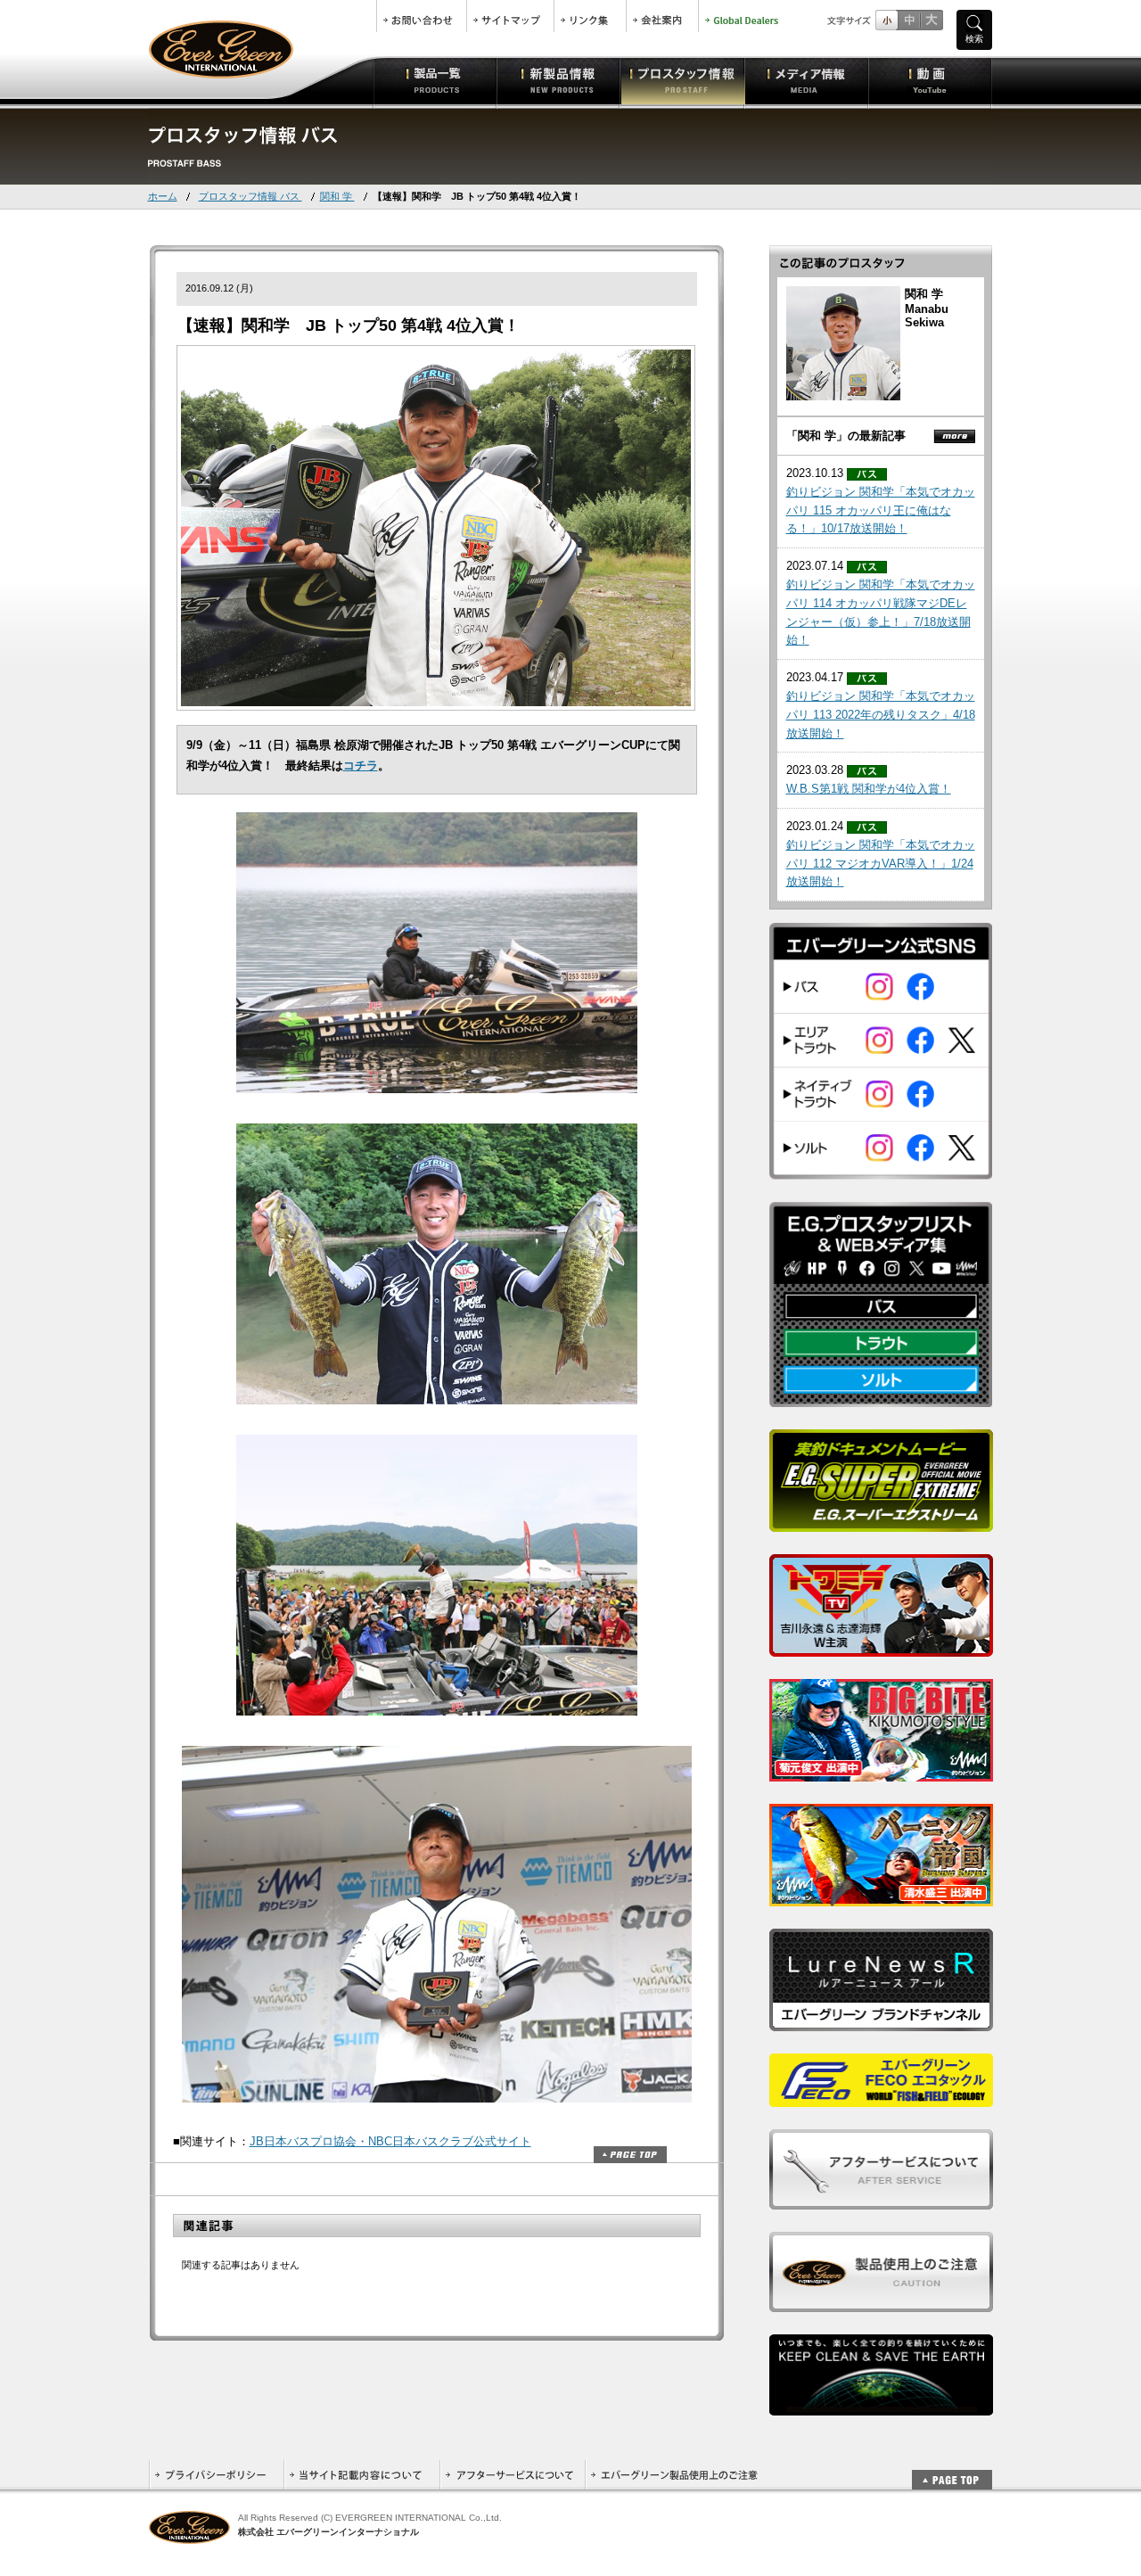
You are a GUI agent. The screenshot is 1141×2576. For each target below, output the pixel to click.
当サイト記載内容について (361, 2475)
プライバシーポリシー (216, 2475)
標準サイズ (887, 20)
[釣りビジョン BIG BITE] (881, 1772)
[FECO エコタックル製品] (881, 2098)
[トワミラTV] (881, 1647)
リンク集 (590, 16)
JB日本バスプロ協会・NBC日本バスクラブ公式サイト (390, 2141)
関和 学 (337, 196)
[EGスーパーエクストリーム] (881, 1523)
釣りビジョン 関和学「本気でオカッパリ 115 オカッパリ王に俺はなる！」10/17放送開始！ (881, 510)
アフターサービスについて (512, 2475)
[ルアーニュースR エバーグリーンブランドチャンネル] (881, 2022)
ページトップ (630, 2155)
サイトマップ (510, 16)
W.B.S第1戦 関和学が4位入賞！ (869, 789)
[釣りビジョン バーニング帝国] (881, 1897)
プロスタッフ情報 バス (250, 196)
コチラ (361, 765)
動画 (930, 80)
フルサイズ (931, 20)
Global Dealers (743, 16)
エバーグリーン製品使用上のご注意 (674, 2475)
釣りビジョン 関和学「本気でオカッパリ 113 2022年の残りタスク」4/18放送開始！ (881, 715)
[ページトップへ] (952, 2470)
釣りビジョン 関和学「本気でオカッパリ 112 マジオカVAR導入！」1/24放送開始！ (881, 864)
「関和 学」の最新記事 (846, 436)
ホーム (163, 196)
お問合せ (422, 16)
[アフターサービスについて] (881, 2200)
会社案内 (662, 16)
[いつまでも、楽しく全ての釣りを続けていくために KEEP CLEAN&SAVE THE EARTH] (881, 2406)
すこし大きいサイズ (909, 20)
